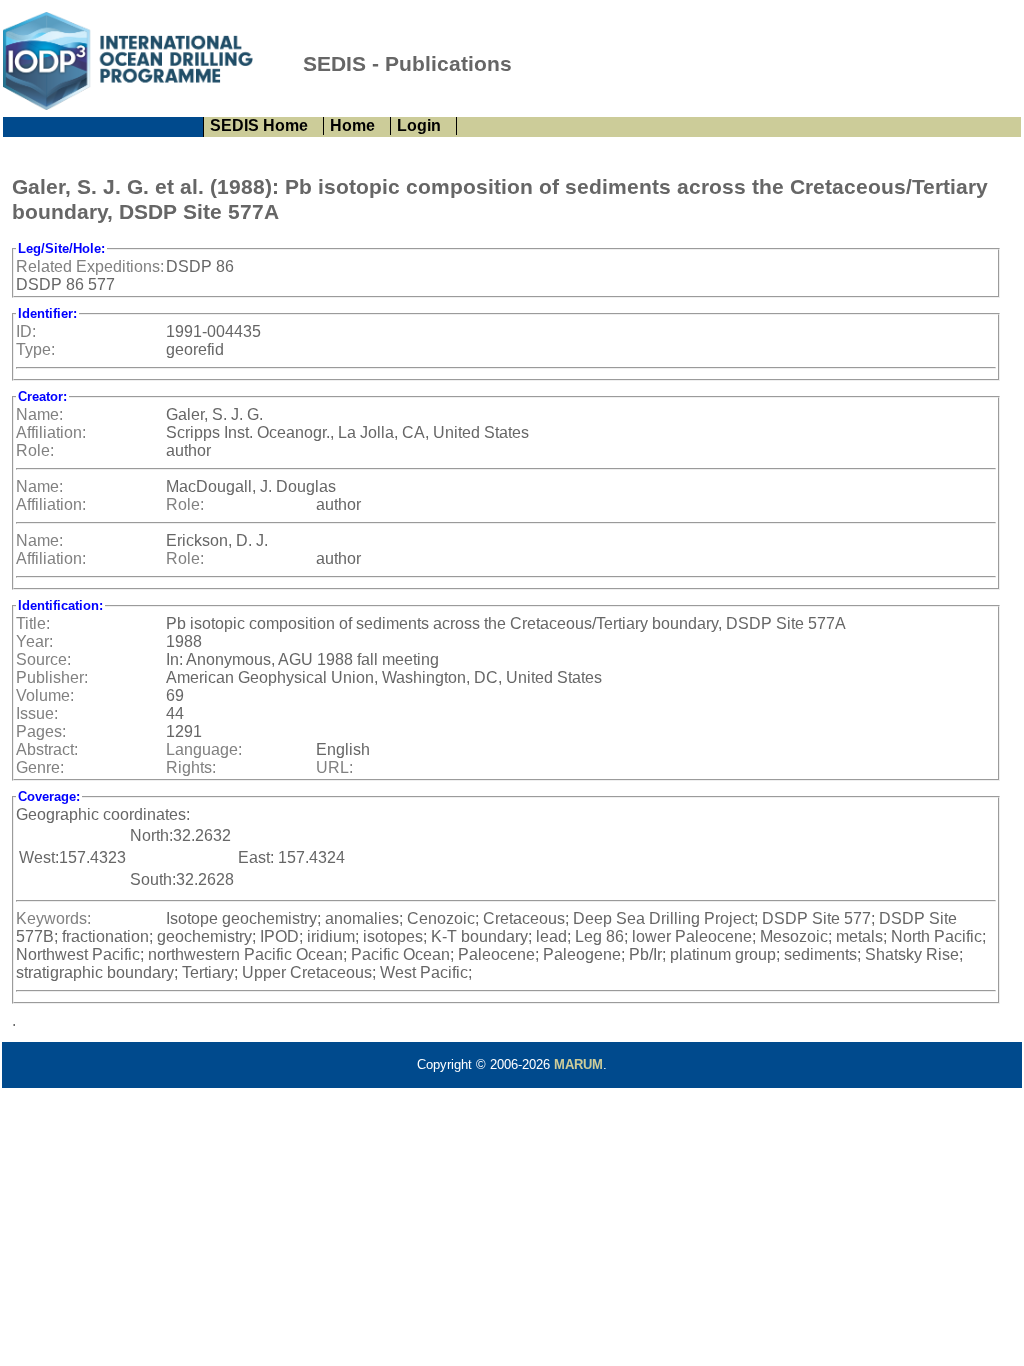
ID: (26, 331)
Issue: (37, 713)
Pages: (41, 731)
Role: (35, 450)
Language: (204, 749)
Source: (43, 659)
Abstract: (47, 749)
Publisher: (52, 677)
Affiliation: (51, 432)
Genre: (40, 767)
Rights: (191, 767)
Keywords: (53, 918)
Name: (39, 414)
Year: (34, 641)
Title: (33, 623)
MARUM (578, 1064)
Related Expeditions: (90, 266)
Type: (35, 349)
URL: (334, 767)
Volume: (45, 695)
